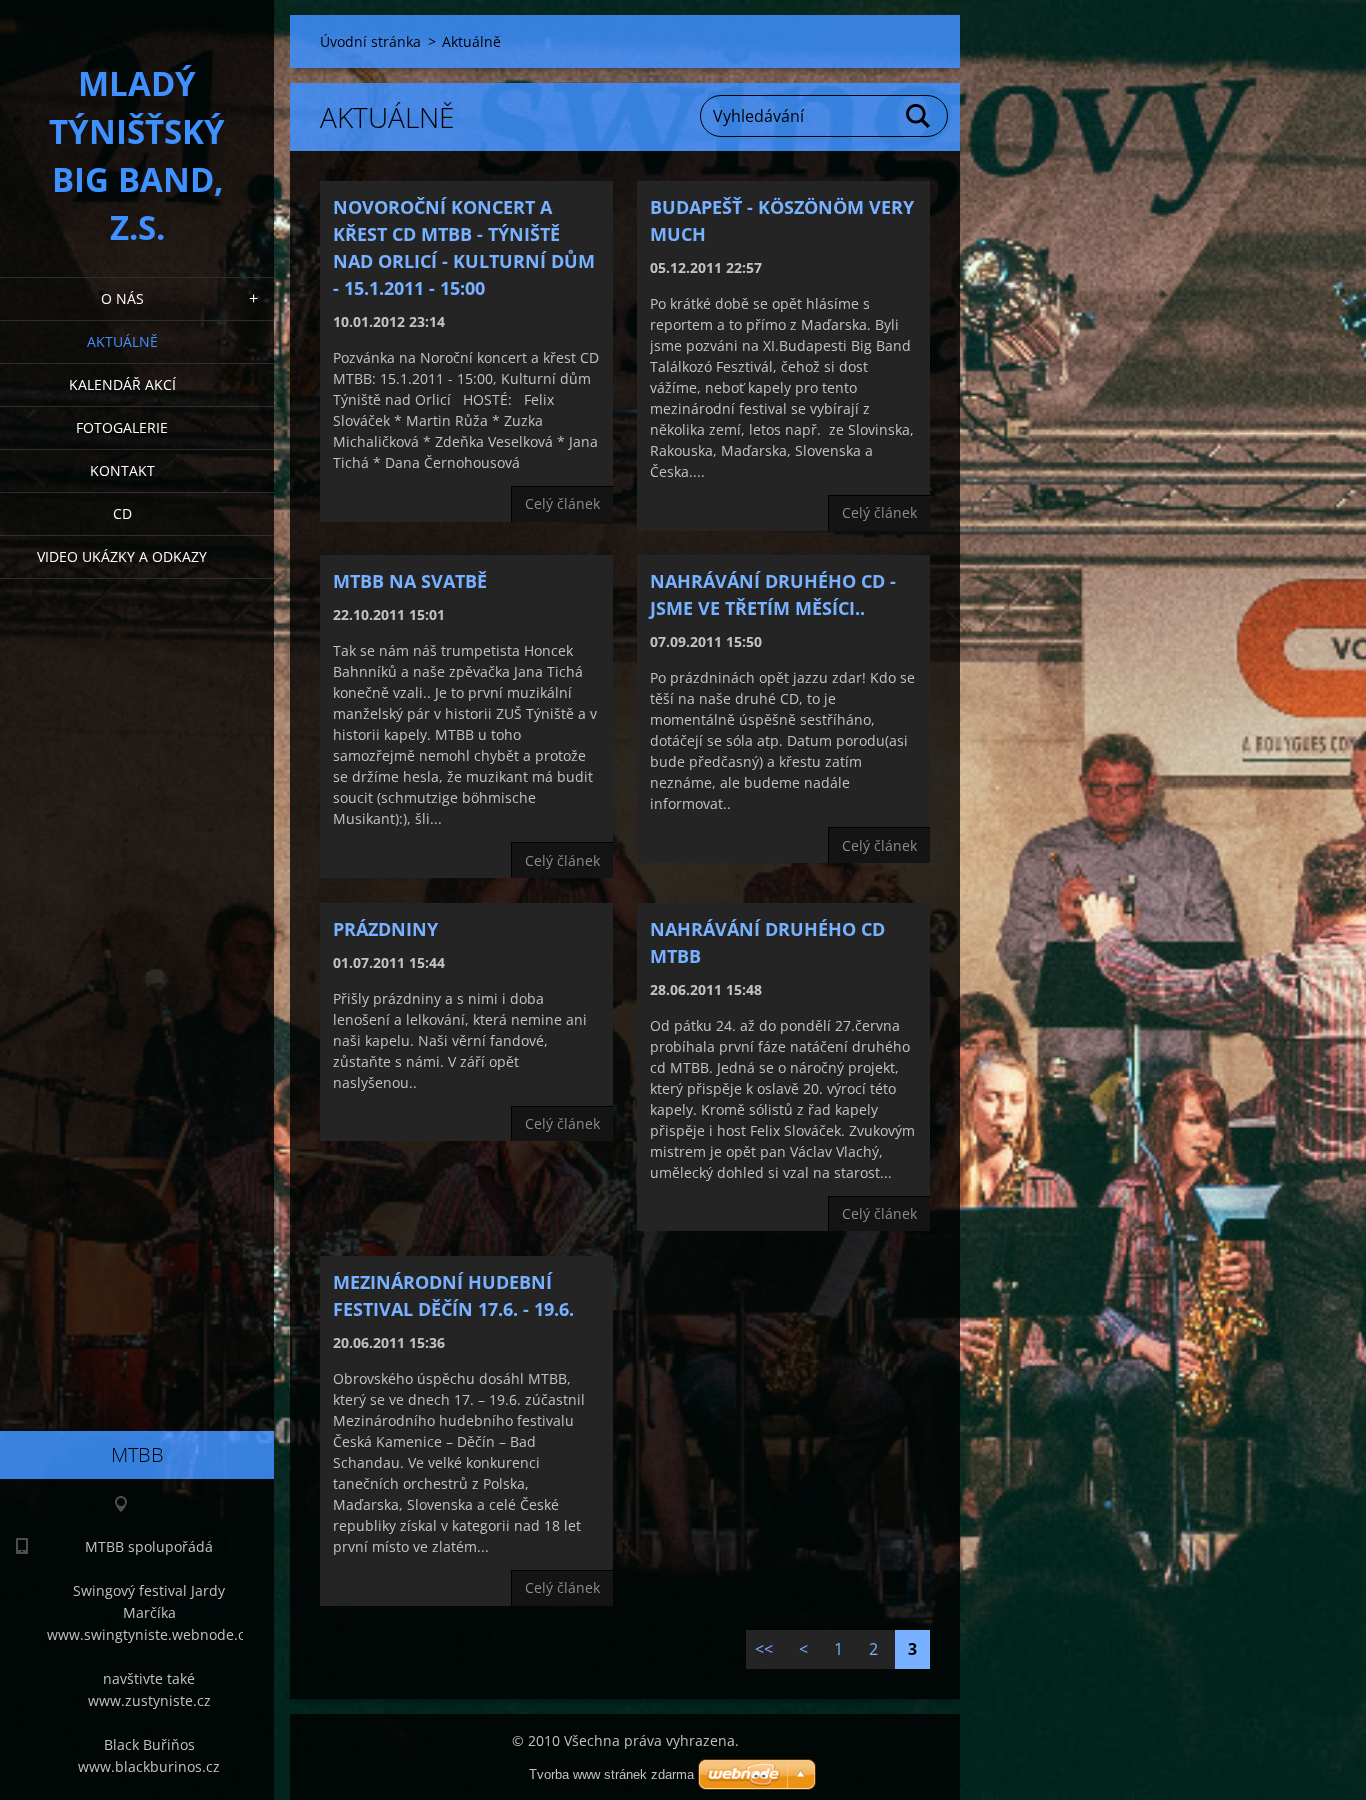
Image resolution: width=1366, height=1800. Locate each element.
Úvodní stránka (370, 41)
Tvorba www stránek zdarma (611, 1774)
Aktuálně (122, 341)
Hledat (919, 116)
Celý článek (562, 503)
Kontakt (122, 470)
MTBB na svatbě (410, 581)
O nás (122, 298)
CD (122, 513)
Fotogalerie (122, 427)
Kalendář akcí (122, 384)
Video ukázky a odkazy (122, 556)
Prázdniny (385, 929)
